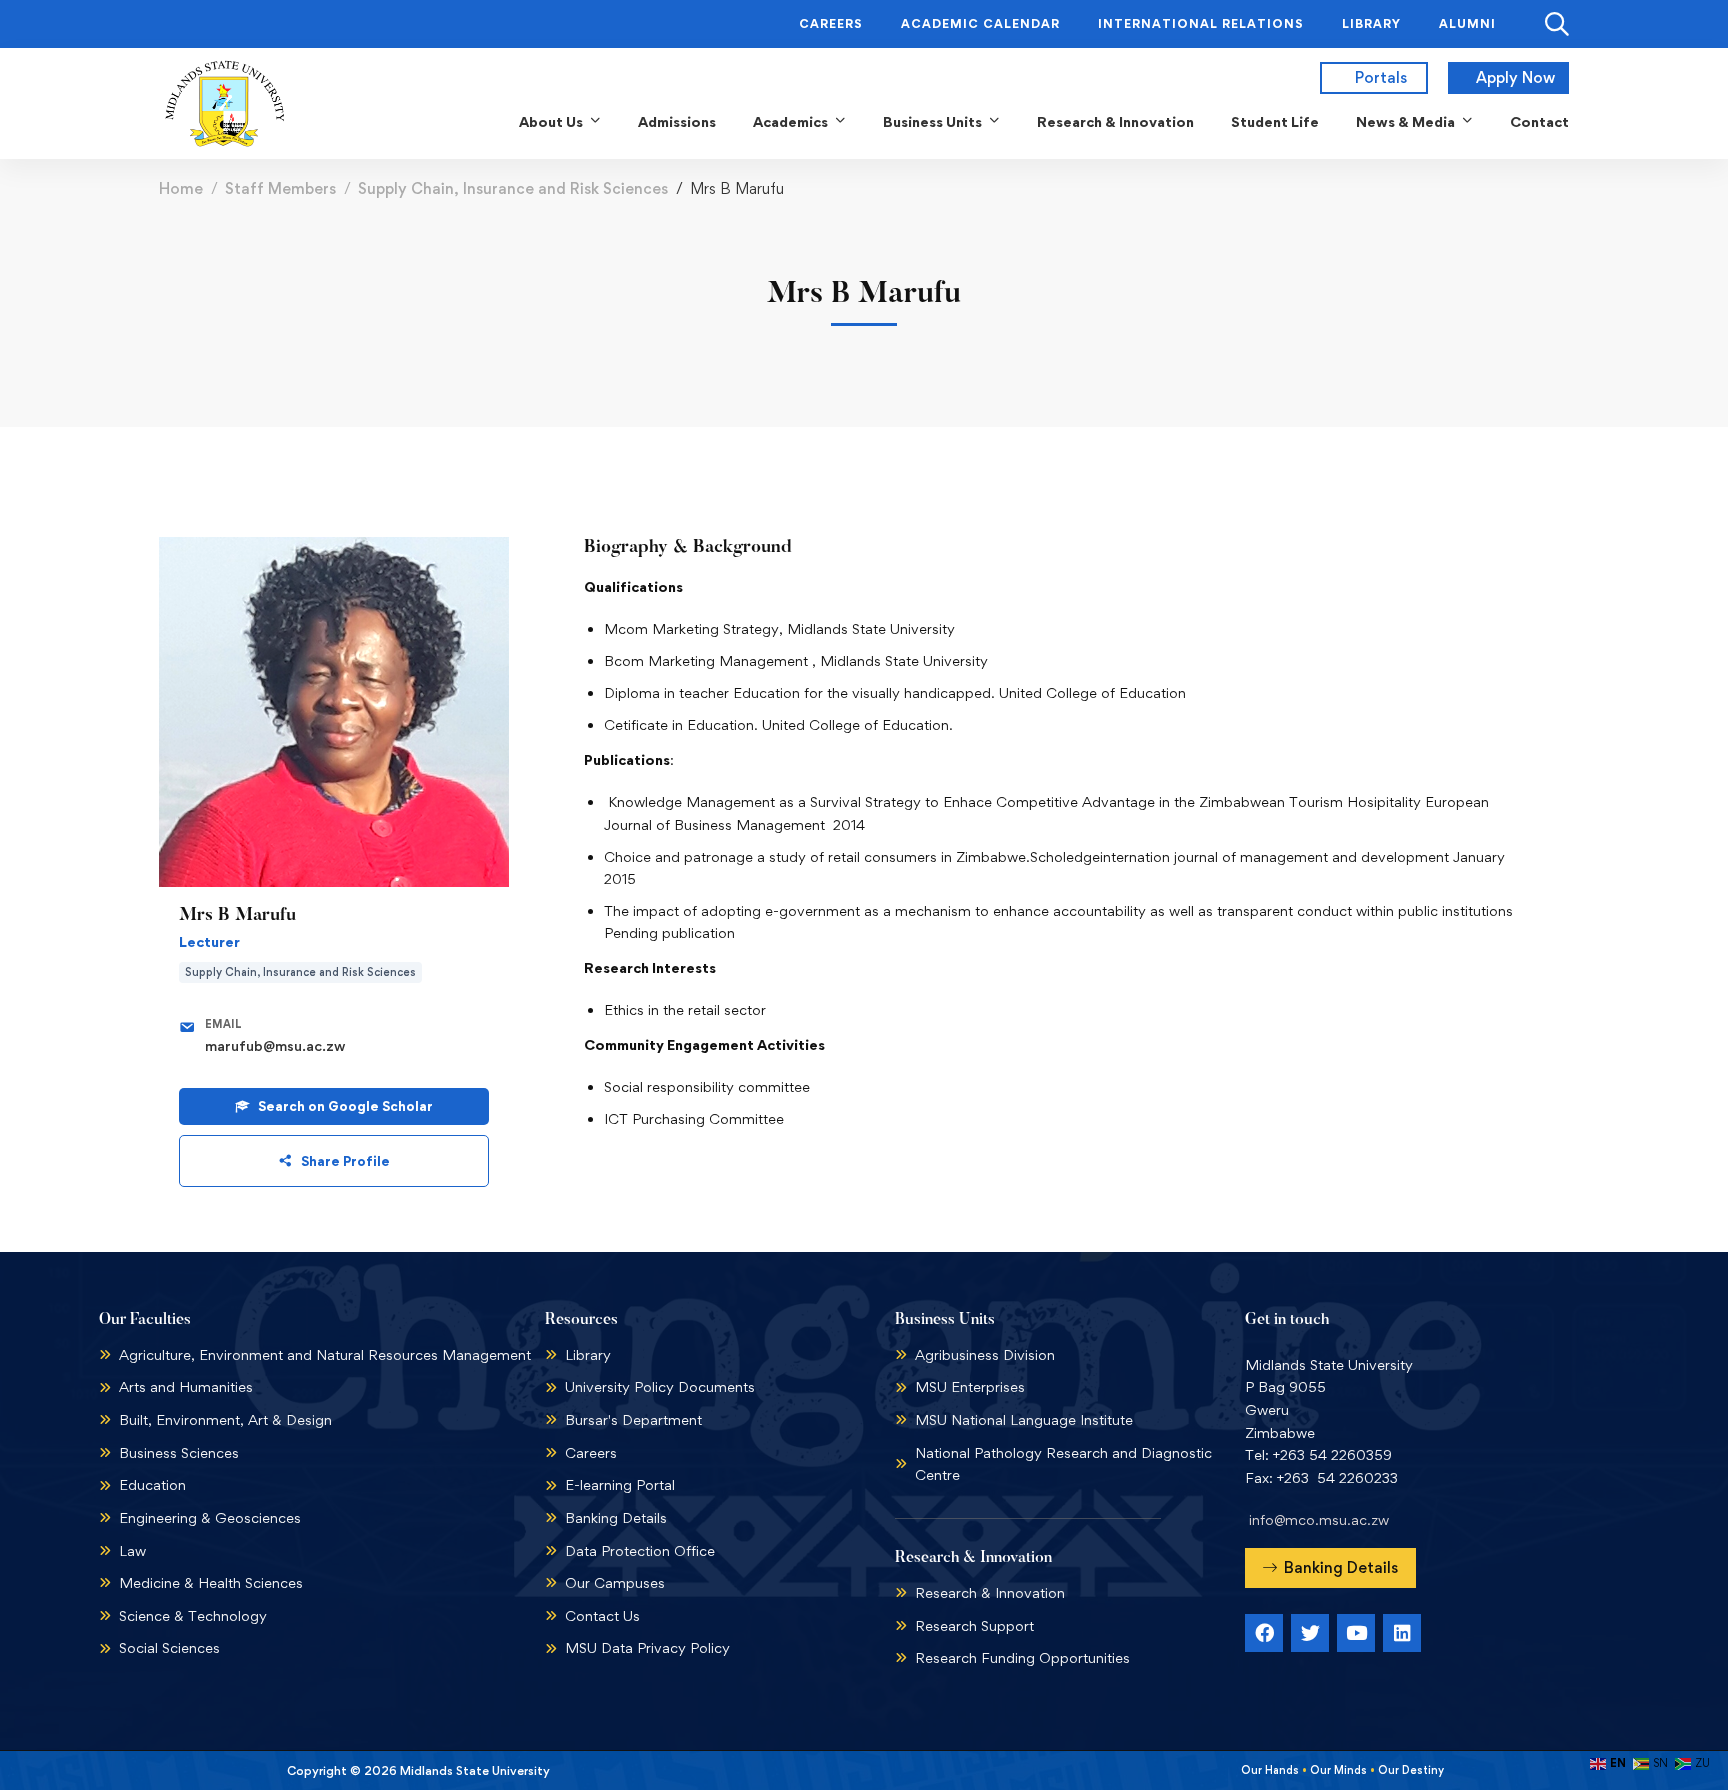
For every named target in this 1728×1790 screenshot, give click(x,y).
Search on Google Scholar (345, 1106)
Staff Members (280, 188)
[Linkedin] (1402, 1633)
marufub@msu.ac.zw (275, 1045)
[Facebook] (1264, 1633)
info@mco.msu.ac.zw (1319, 1519)
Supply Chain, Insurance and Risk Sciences (513, 188)
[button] (1330, 1568)
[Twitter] (1310, 1633)
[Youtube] (1356, 1633)
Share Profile (345, 1161)
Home (181, 188)
